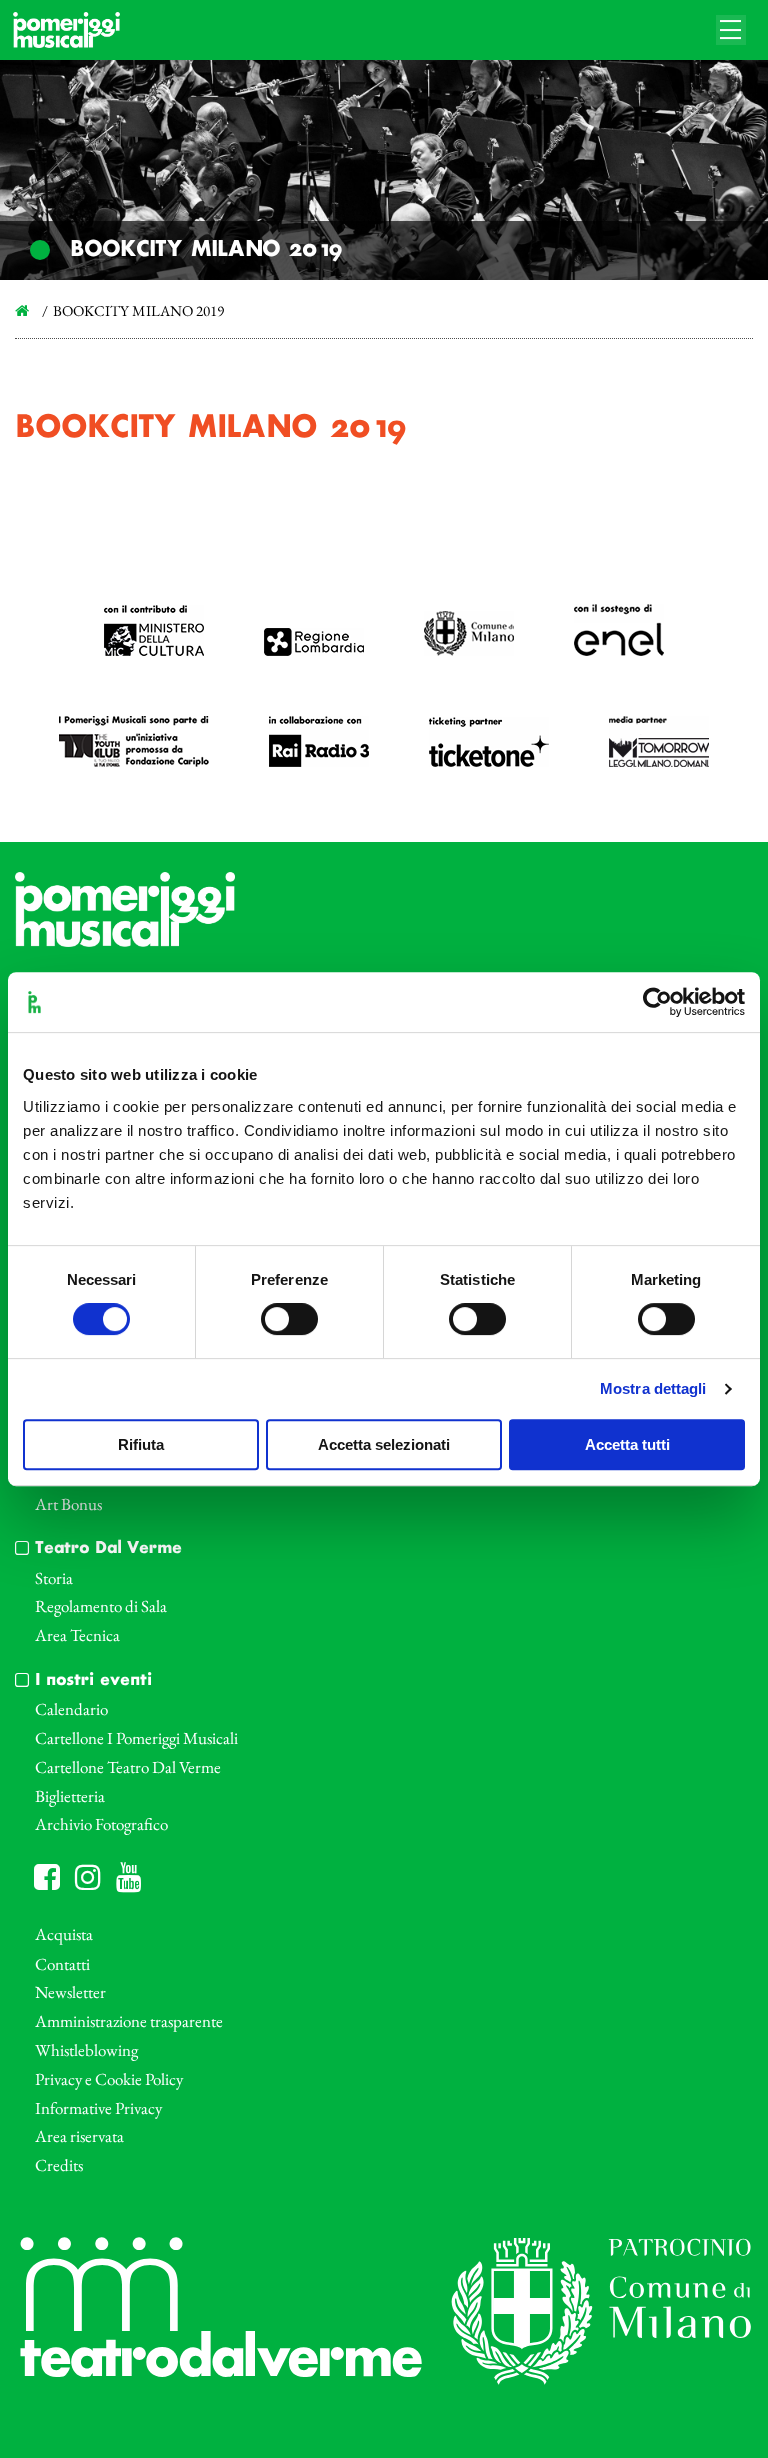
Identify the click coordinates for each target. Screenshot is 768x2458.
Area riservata (79, 2136)
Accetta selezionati (384, 1444)
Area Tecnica (77, 1635)
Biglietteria (70, 1796)
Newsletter (70, 1992)
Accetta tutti (627, 1444)
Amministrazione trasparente (129, 2021)
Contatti (62, 1964)
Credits (59, 2165)
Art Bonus (68, 1504)
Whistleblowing (86, 2050)
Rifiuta (141, 1444)
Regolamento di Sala (101, 1606)
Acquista (64, 1934)
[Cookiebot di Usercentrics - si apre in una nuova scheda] (657, 1002)
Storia (54, 1578)
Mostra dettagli (653, 1388)
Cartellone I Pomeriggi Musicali (136, 1738)
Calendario (71, 1709)
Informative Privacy (98, 2108)
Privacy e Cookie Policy (109, 2079)
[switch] (289, 1319)
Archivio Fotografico (101, 1824)
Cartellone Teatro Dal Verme (128, 1767)
